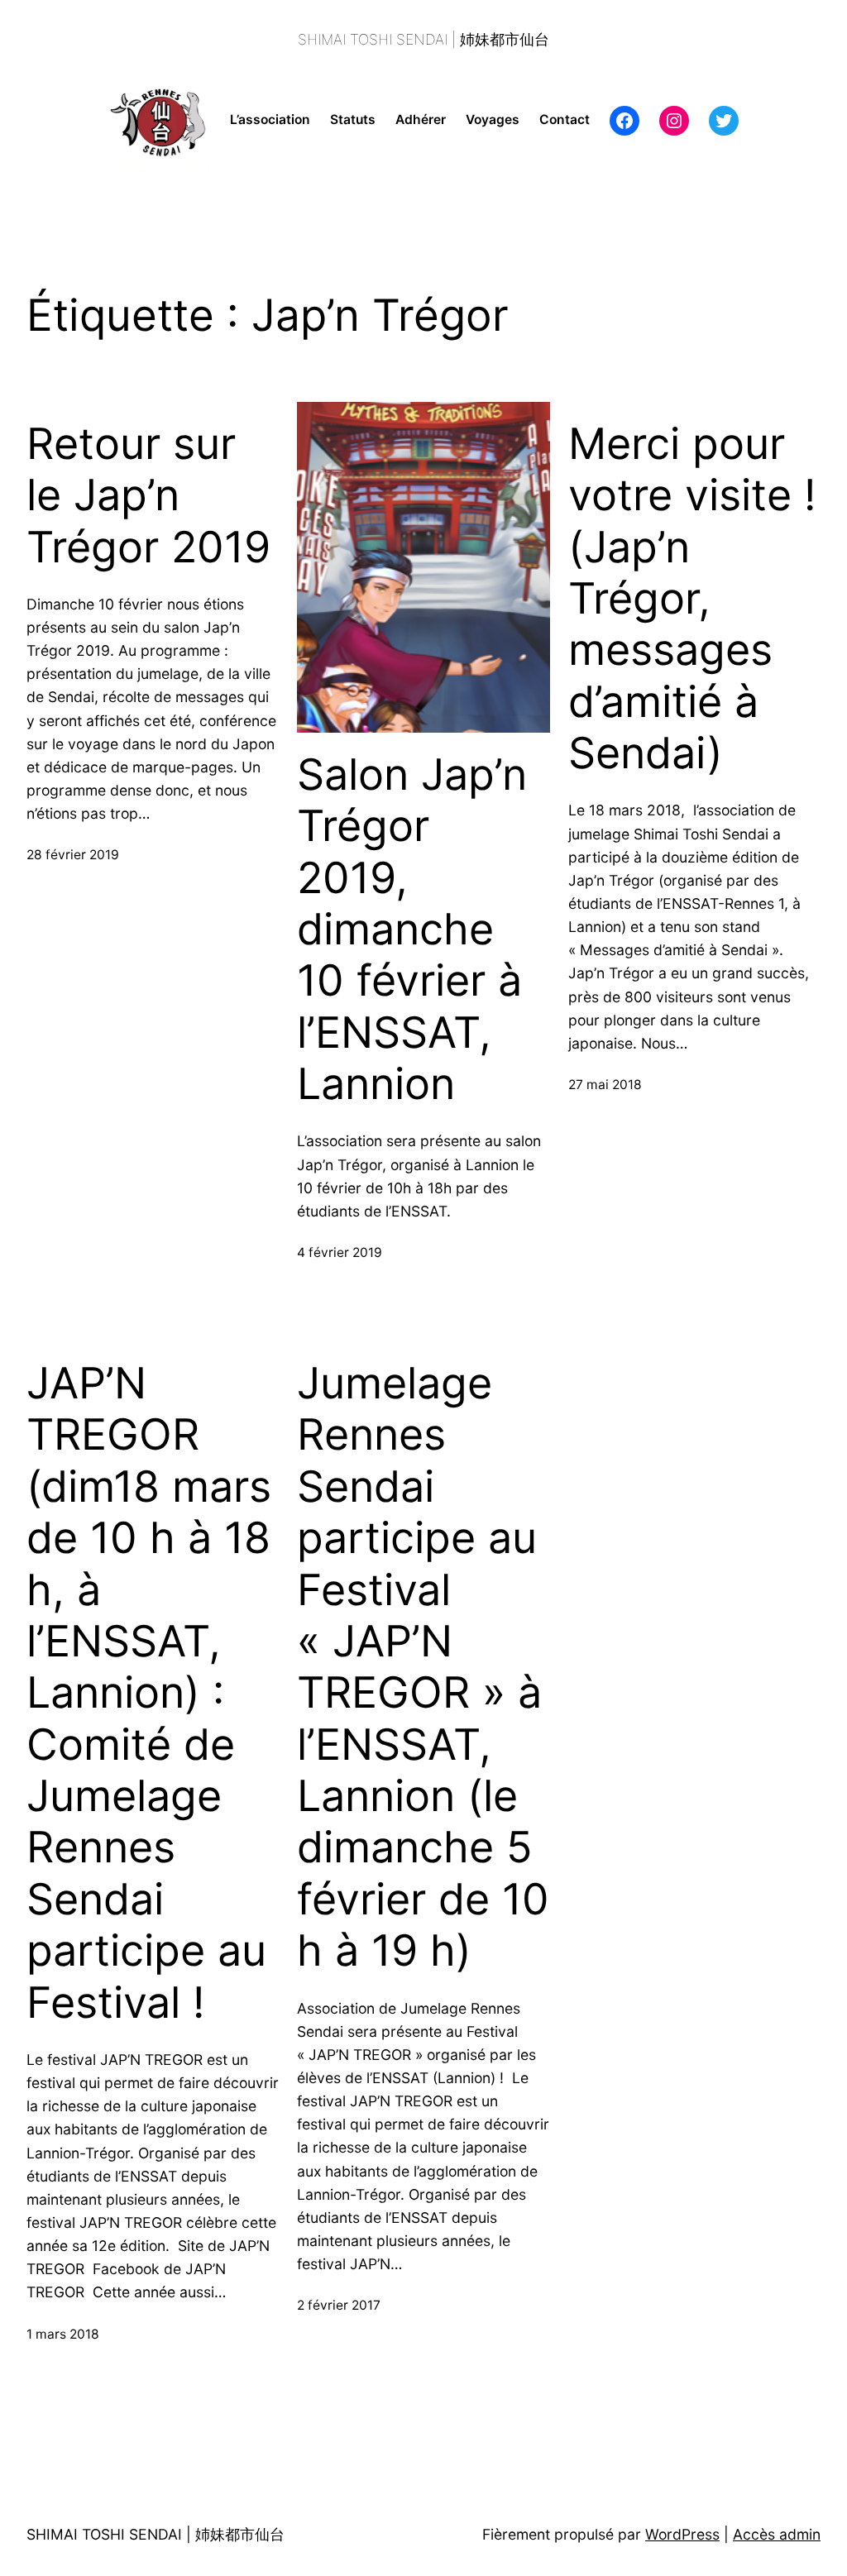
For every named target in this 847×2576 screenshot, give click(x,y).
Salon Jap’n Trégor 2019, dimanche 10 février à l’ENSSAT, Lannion (412, 930)
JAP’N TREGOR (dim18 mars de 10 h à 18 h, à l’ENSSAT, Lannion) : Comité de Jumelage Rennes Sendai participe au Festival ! (149, 1693)
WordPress (682, 2534)
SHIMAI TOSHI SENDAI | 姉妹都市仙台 (423, 39)
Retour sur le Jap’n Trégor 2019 (148, 496)
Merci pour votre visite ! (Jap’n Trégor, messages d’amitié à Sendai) (692, 599)
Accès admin (777, 2534)
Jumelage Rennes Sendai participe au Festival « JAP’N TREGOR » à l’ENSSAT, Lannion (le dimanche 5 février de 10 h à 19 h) (423, 1667)
